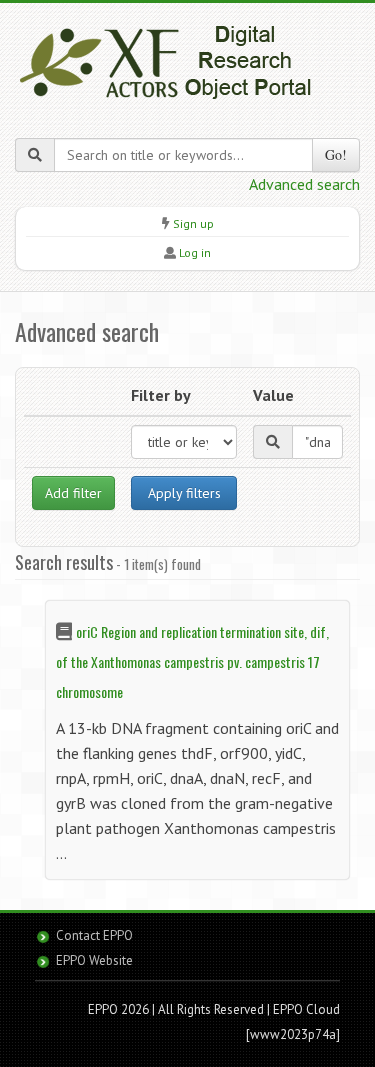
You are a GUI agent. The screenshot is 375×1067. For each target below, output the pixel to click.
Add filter (73, 493)
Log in (195, 252)
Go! (336, 154)
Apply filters (184, 493)
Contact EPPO (94, 935)
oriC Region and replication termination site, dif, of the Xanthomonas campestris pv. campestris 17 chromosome (192, 661)
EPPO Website (94, 960)
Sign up (193, 223)
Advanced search (304, 184)
